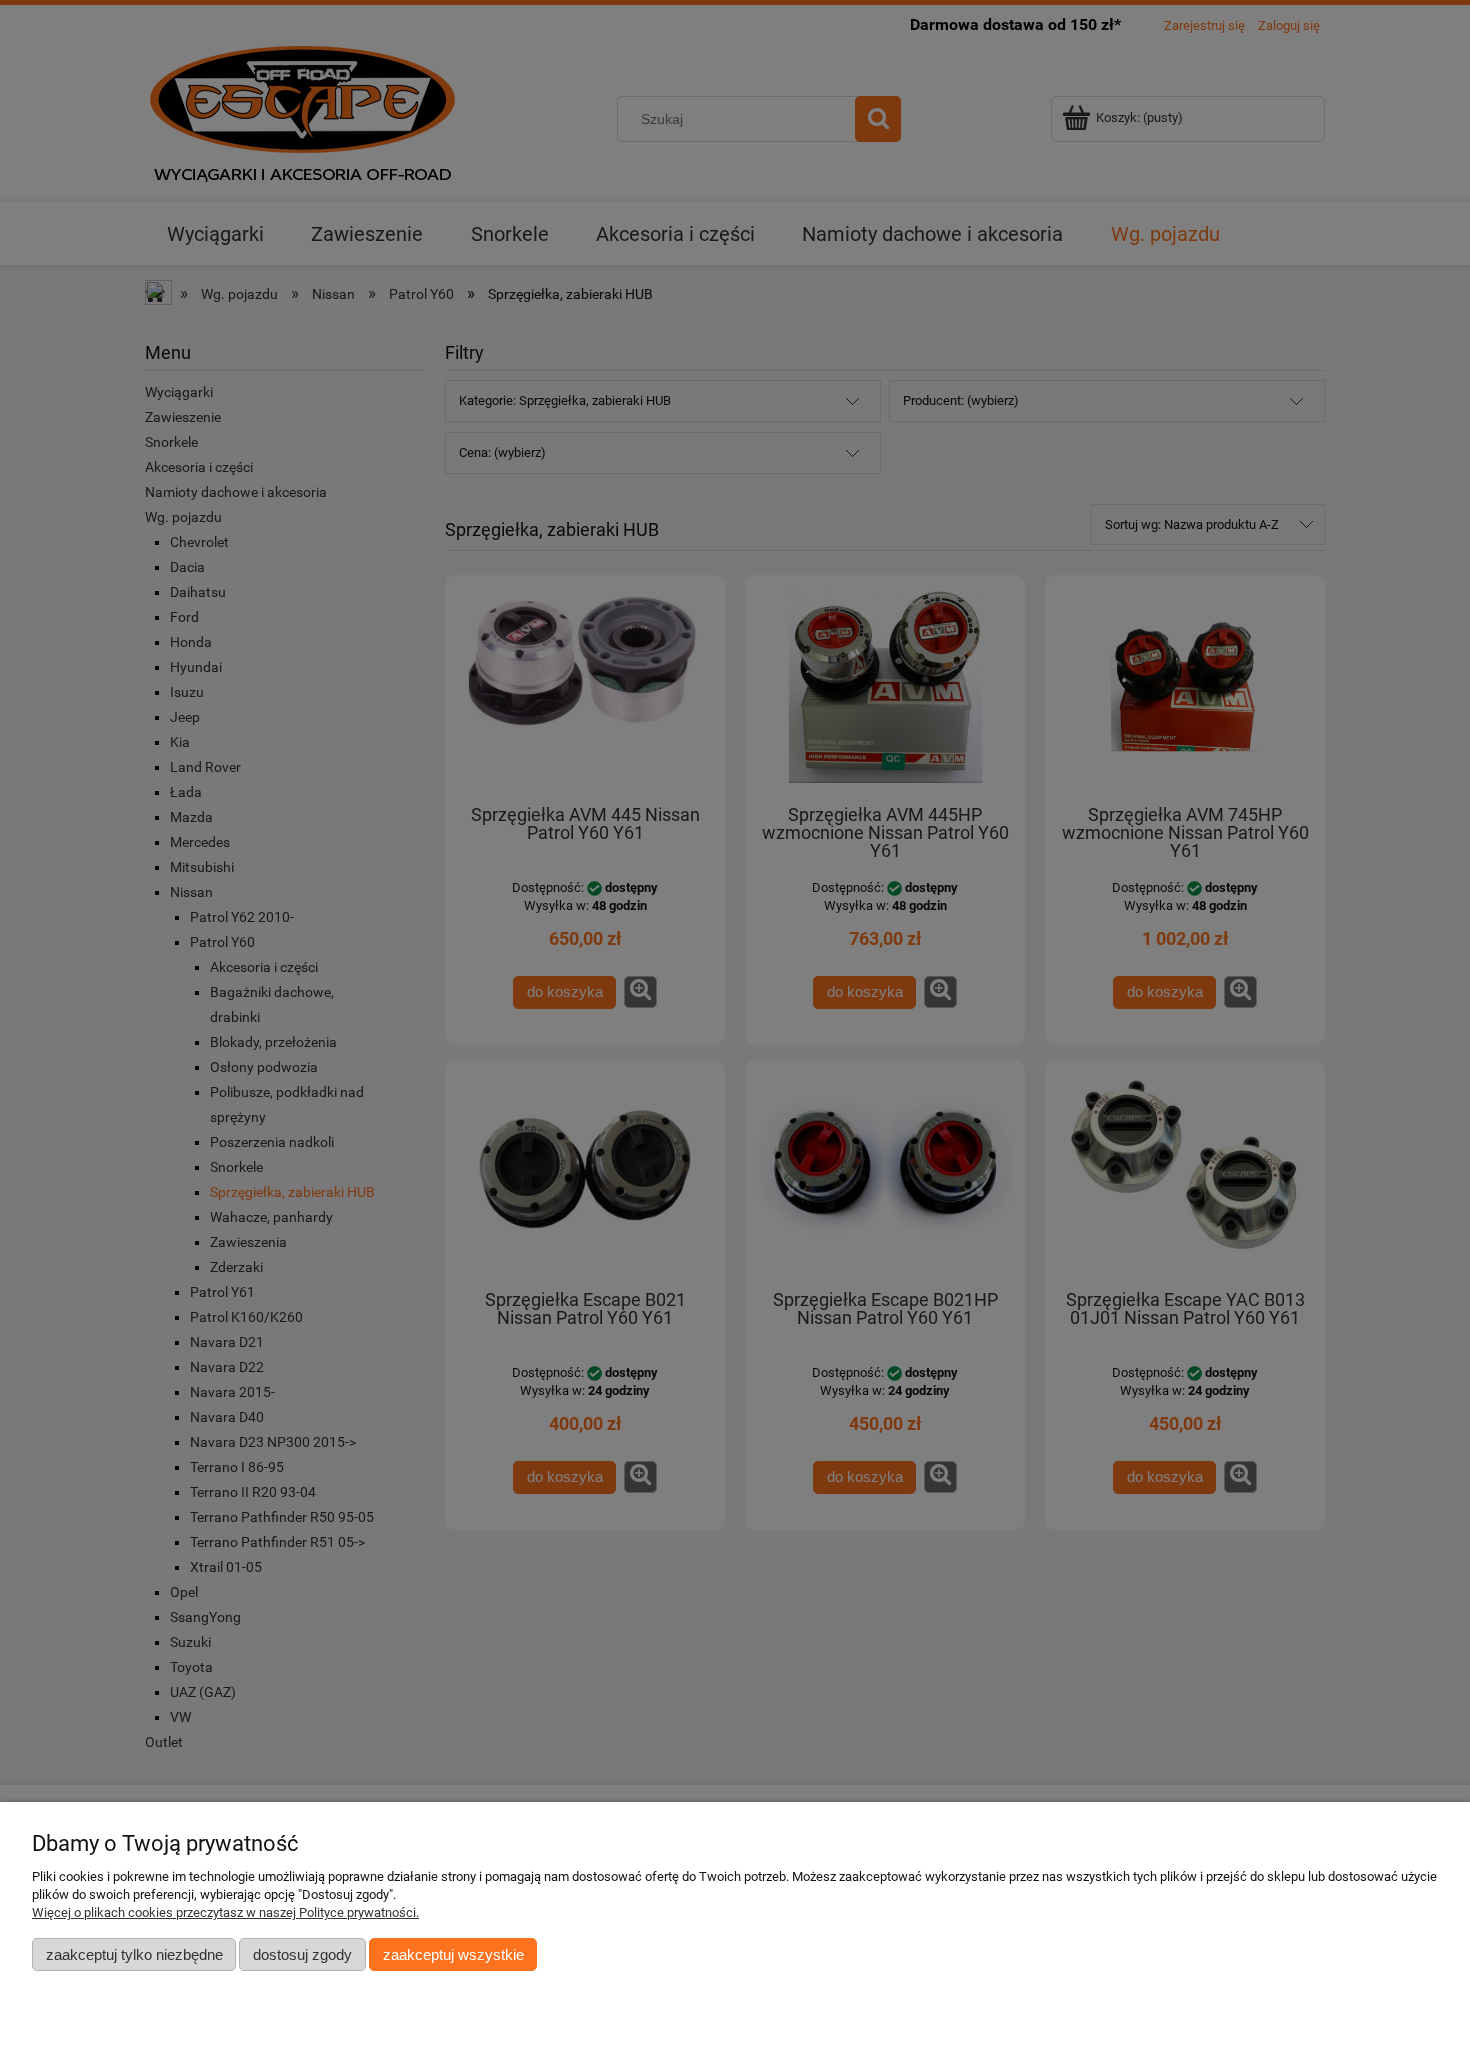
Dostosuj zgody (302, 1954)
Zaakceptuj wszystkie (453, 1954)
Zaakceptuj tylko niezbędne (134, 1954)
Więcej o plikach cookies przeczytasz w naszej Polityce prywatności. (225, 1912)
